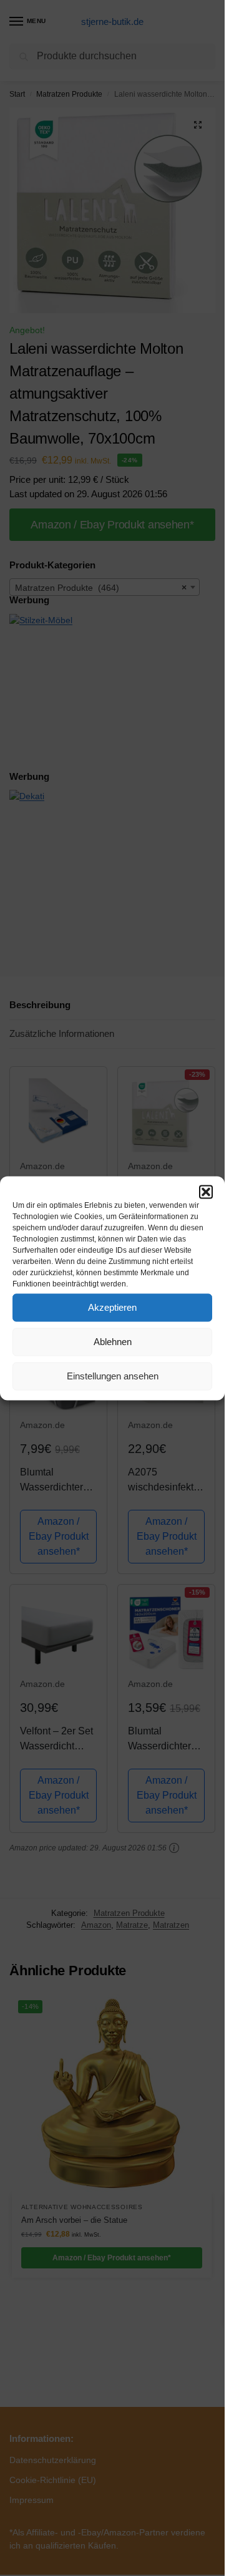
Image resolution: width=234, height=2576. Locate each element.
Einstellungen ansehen (113, 1376)
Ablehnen (113, 1342)
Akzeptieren (112, 1307)
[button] (206, 1192)
